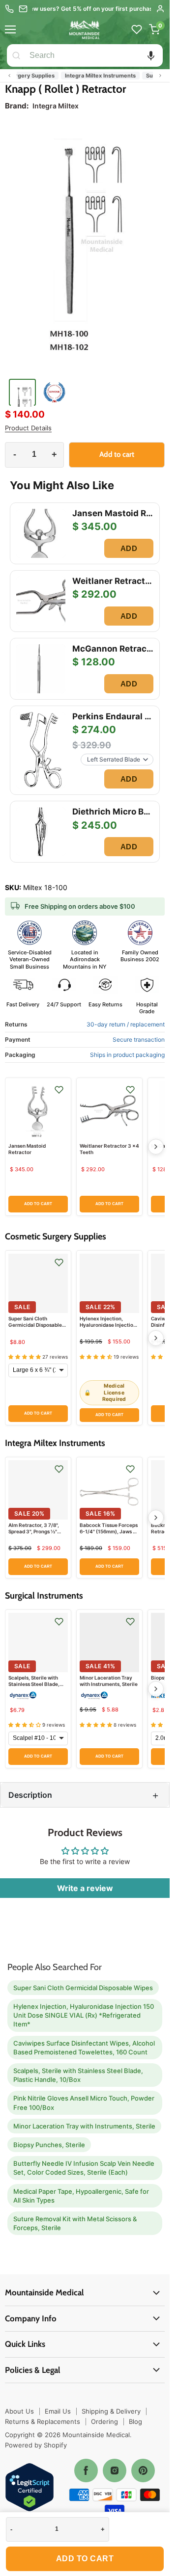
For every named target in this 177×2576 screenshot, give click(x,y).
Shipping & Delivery (111, 2411)
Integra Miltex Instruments (87, 76)
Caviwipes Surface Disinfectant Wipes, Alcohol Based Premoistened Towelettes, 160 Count (84, 2048)
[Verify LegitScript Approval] (29, 2488)
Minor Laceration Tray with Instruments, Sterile (109, 1681)
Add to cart (85, 2559)
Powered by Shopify (36, 2445)
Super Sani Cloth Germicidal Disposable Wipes (35, 1325)
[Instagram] (115, 2471)
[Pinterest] (143, 2471)
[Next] (156, 1147)
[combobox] (94, 55)
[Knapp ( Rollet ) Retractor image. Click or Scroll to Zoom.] (85, 247)
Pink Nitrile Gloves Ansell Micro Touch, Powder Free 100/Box (84, 2103)
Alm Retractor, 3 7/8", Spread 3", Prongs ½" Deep (34, 1531)
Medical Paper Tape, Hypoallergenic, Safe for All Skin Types (81, 2196)
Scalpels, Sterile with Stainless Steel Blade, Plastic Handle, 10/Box (35, 1684)
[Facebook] (86, 2471)
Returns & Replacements (43, 2421)
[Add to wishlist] (59, 1090)
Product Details (28, 428)
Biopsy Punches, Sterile (49, 2145)
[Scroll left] (9, 76)
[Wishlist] (137, 29)
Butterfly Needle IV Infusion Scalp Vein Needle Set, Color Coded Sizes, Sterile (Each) (84, 2168)
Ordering (104, 2421)
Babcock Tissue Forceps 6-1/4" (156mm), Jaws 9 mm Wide (109, 1531)
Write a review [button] (85, 1888)
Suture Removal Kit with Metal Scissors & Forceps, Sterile (75, 2223)
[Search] (16, 55)
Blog (135, 2421)
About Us (19, 2411)
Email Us (58, 2411)
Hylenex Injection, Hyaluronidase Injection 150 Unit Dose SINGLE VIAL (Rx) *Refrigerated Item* (84, 2015)
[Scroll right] (160, 76)
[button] (151, 55)
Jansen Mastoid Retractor (27, 1149)
